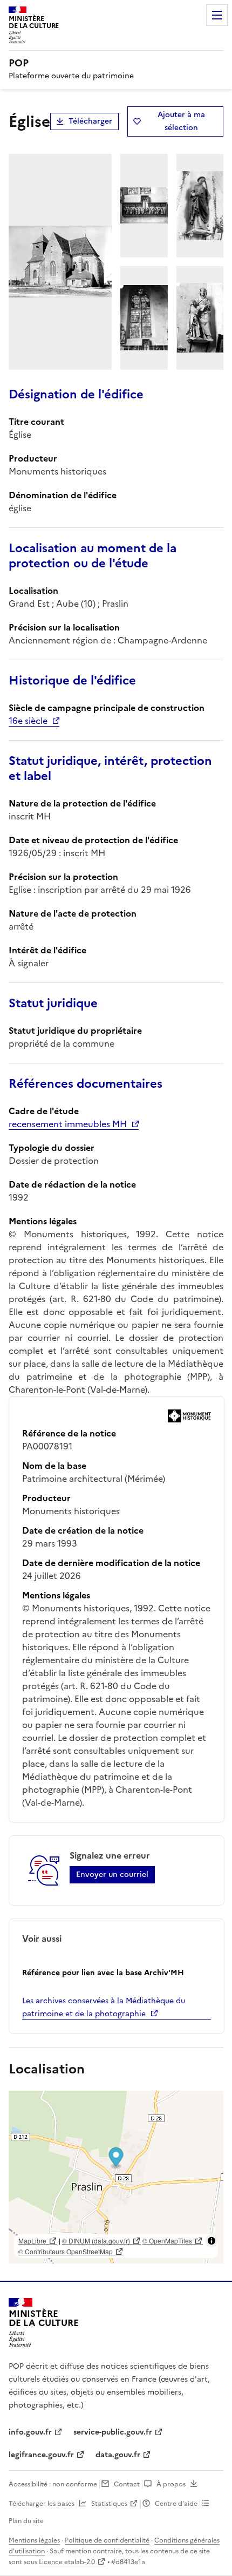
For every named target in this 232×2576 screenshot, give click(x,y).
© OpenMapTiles (167, 2241)
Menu (217, 15)
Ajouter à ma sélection (181, 121)
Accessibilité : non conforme (53, 2484)
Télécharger (90, 121)
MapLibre (32, 2241)
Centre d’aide (176, 2504)
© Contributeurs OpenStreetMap (66, 2251)
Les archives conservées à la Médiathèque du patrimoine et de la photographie (104, 2007)
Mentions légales (34, 2540)
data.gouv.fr (118, 2455)
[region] (116, 2177)
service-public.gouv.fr (113, 2432)
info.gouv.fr (30, 2432)
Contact (127, 2484)
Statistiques (109, 2504)
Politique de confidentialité (107, 2540)
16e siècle (28, 721)
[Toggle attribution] (211, 2241)
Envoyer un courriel (112, 1875)
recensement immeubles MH (68, 1124)
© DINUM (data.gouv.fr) (96, 2241)
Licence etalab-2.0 (67, 2562)
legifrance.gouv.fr (41, 2455)
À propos (171, 2484)
